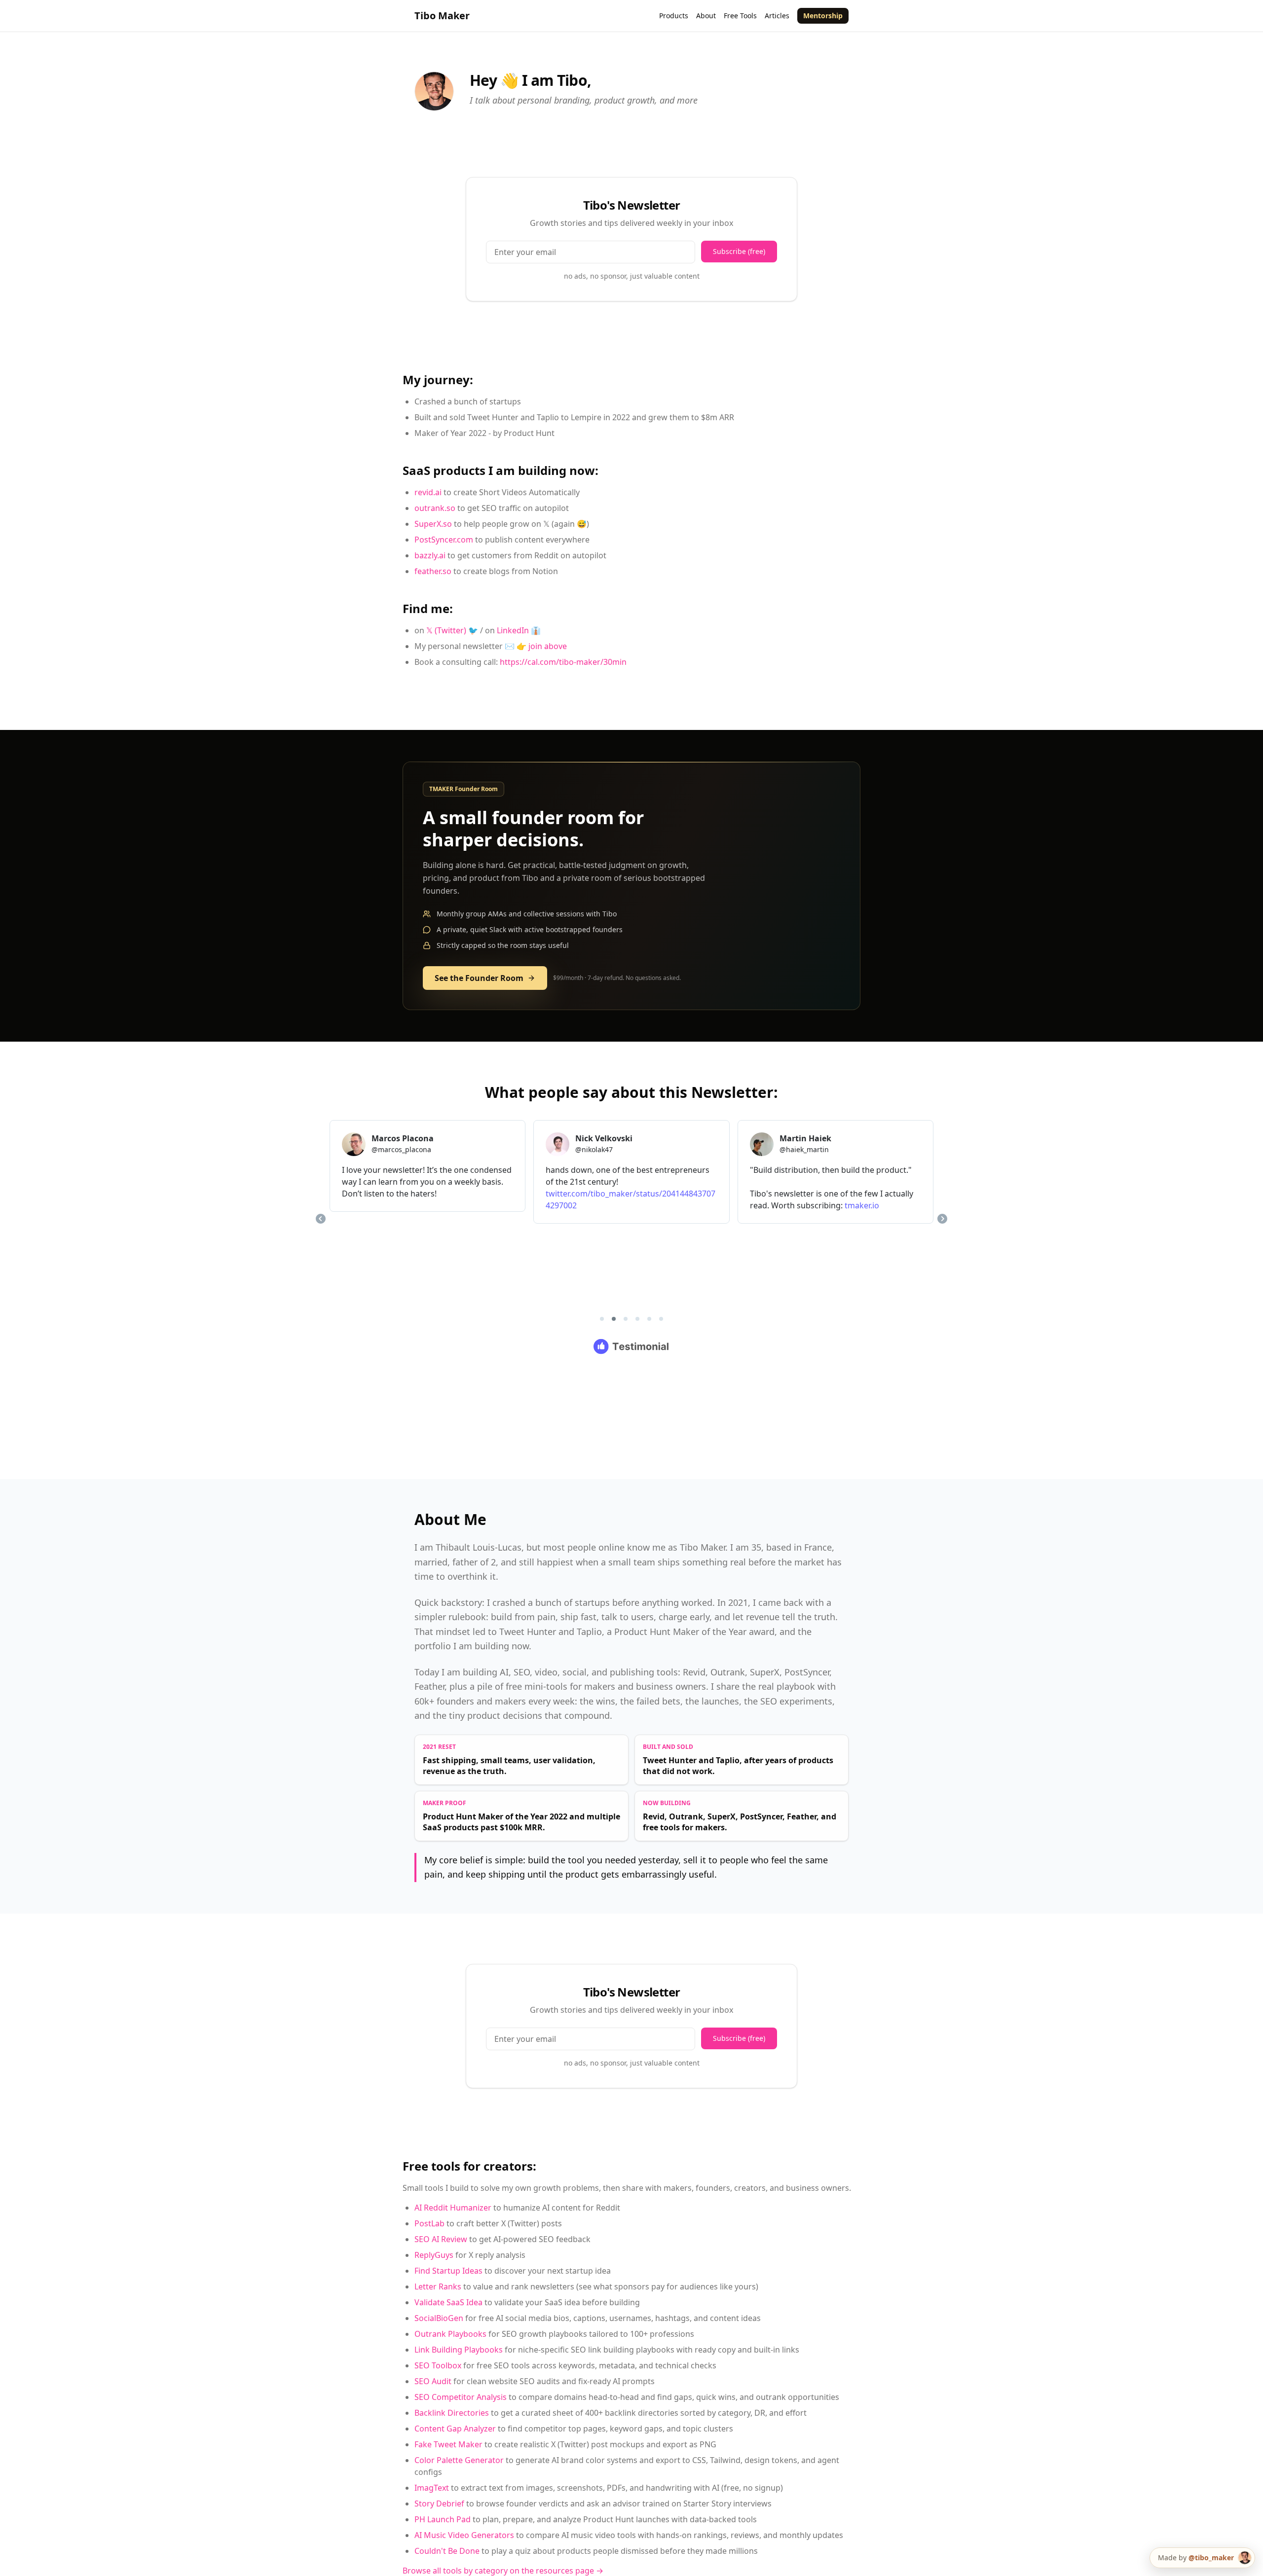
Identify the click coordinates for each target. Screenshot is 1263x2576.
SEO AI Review (441, 2239)
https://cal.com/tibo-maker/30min (563, 662)
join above (548, 646)
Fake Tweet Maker (448, 2444)
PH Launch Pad (443, 2519)
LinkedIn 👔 (519, 630)
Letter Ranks (438, 2286)
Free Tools (740, 16)
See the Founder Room (479, 978)
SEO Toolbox (438, 2365)
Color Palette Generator (459, 2460)
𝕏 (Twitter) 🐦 (452, 630)
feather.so (433, 571)
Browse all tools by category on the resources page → (503, 2571)
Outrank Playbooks (450, 2334)
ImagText (432, 2488)
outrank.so (435, 508)
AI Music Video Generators (464, 2535)
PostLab (429, 2223)
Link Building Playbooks (459, 2350)
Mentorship (823, 16)
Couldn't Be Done (447, 2551)
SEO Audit (433, 2381)
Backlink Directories (452, 2413)
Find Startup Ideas (448, 2271)
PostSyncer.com (444, 540)
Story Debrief (439, 2503)
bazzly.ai (430, 555)
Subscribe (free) (739, 251)
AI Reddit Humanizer (453, 2208)
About (706, 16)
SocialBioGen (439, 2318)
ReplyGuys (434, 2255)
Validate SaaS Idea (448, 2302)
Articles (777, 16)
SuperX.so (433, 524)
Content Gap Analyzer (455, 2429)
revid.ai (428, 492)
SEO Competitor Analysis (461, 2397)
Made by (1196, 2558)
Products (674, 16)
